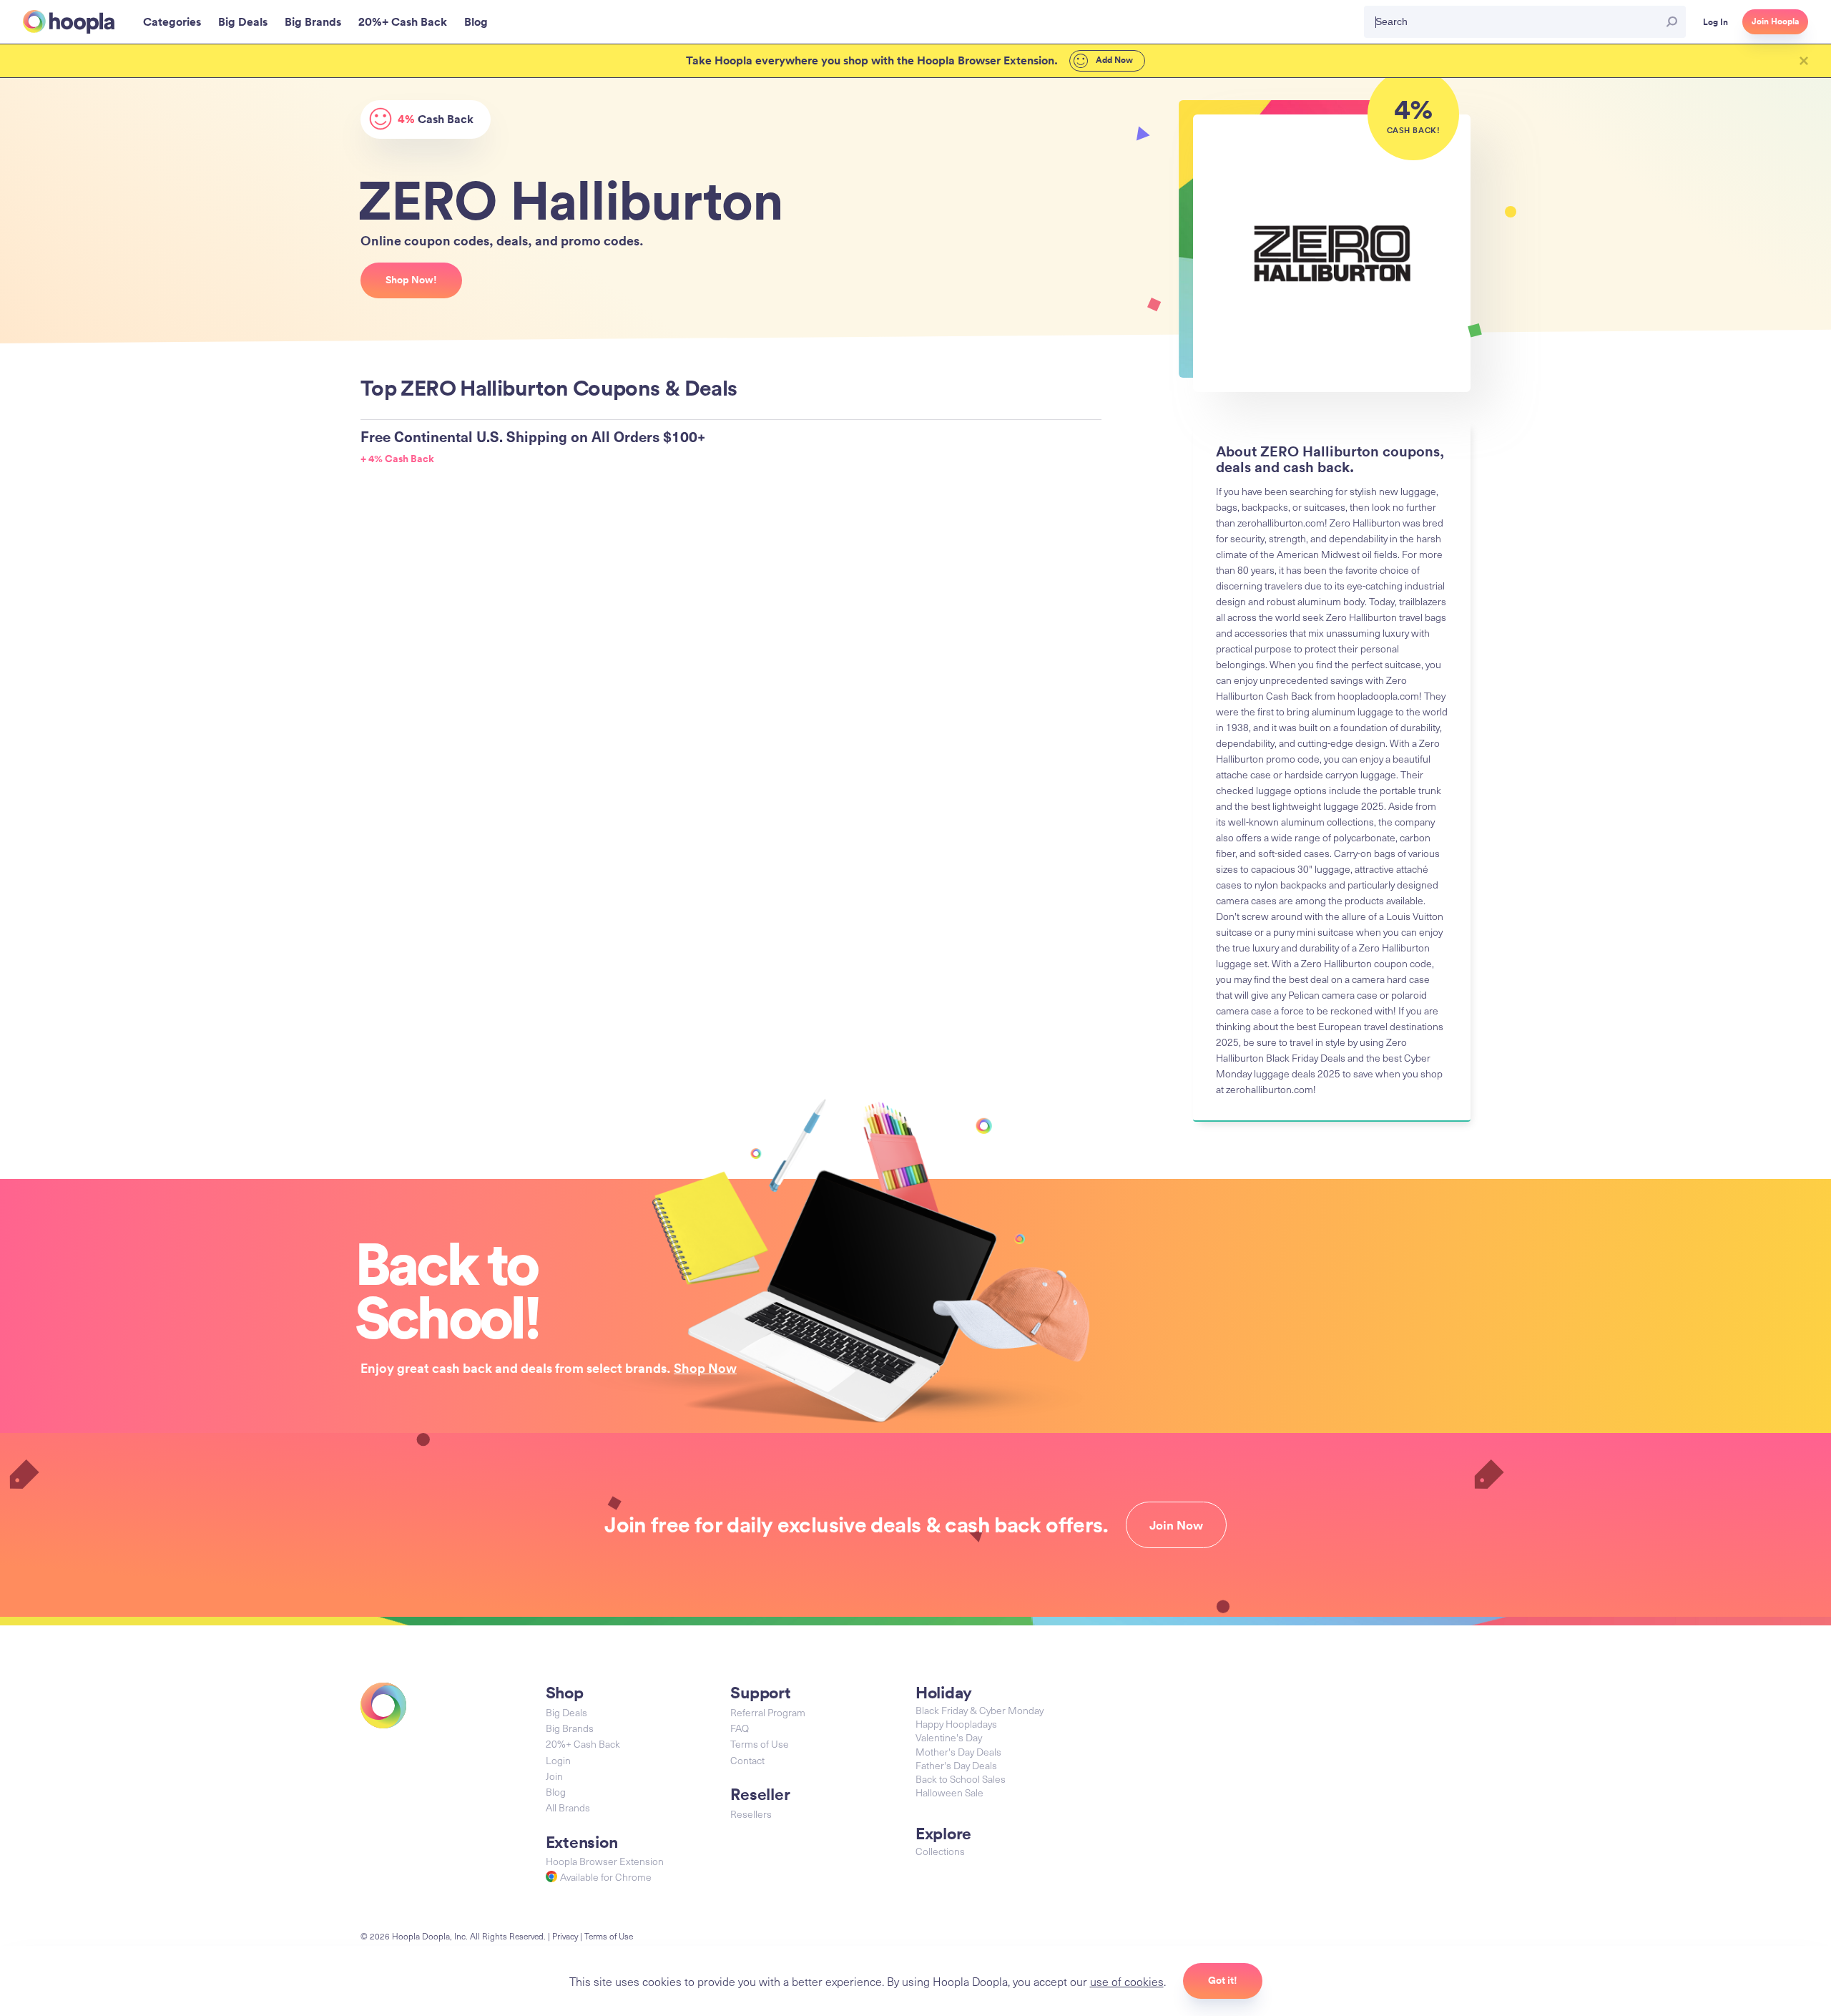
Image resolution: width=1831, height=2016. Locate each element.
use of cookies (1127, 1981)
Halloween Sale (949, 1792)
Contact (747, 1760)
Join (554, 1776)
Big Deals (566, 1712)
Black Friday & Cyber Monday (980, 1710)
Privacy (565, 1936)
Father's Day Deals (956, 1765)
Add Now (1113, 60)
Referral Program (768, 1712)
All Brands (568, 1807)
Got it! (1223, 1980)
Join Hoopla (1775, 21)
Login (558, 1760)
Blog (556, 1792)
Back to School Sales (961, 1779)
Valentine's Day (949, 1737)
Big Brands (570, 1728)
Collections (940, 1851)
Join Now (1176, 1525)
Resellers (751, 1814)
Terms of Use (760, 1744)
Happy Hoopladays (956, 1724)
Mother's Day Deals (958, 1752)
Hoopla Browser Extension (605, 1861)
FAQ (740, 1728)
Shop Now (705, 1368)
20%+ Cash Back (583, 1744)
